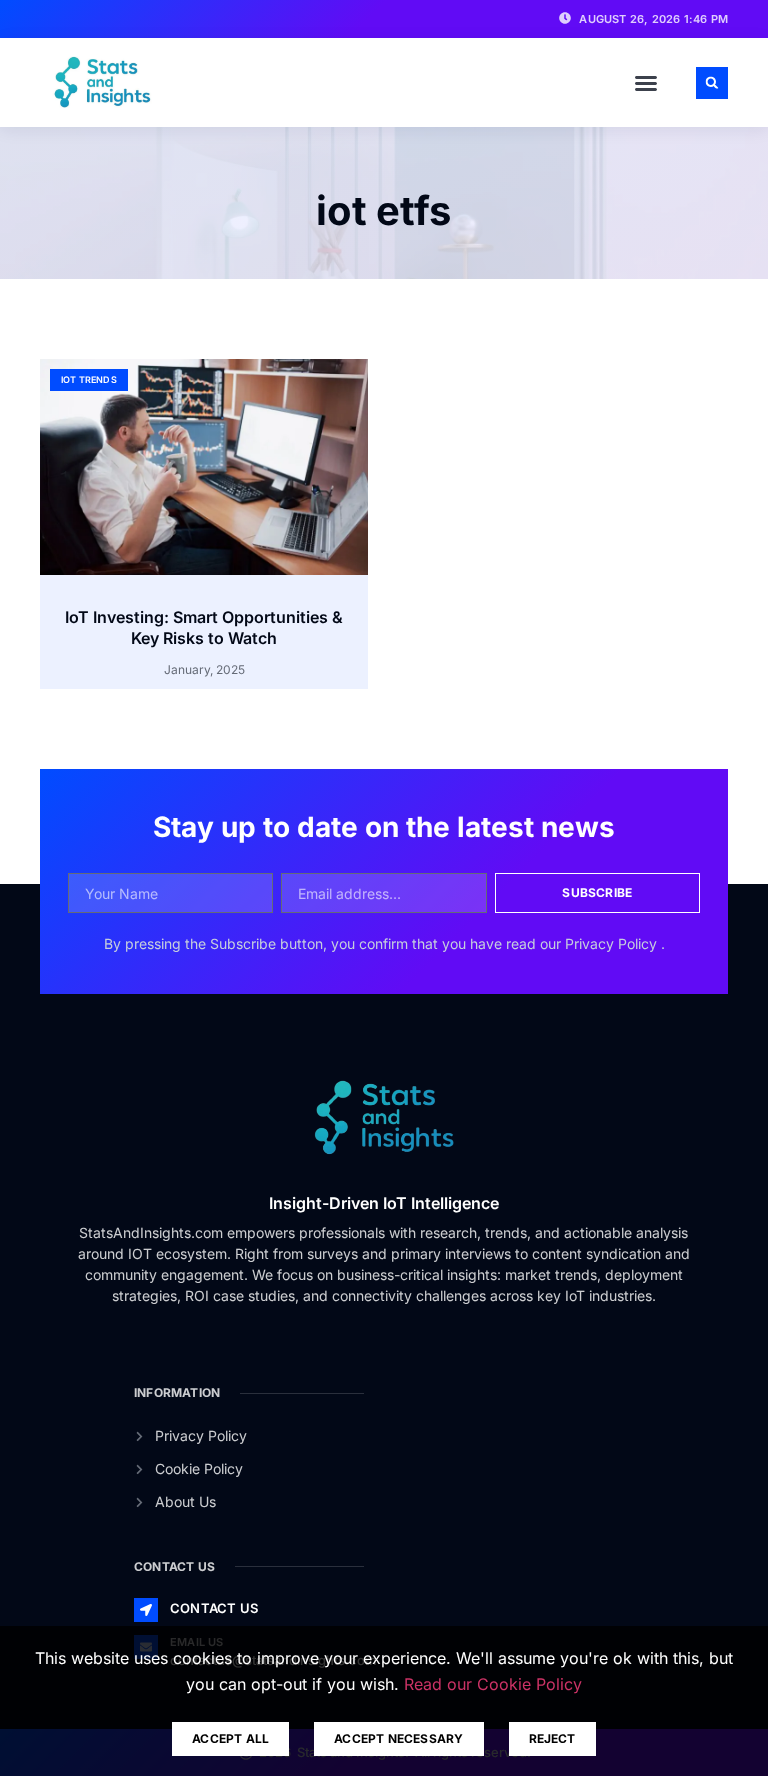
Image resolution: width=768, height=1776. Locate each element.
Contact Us (214, 1608)
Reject (552, 1738)
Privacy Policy (613, 943)
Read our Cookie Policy (493, 1684)
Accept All (230, 1738)
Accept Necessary (398, 1738)
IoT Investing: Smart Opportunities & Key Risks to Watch (204, 627)
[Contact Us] (146, 1610)
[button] (646, 83)
